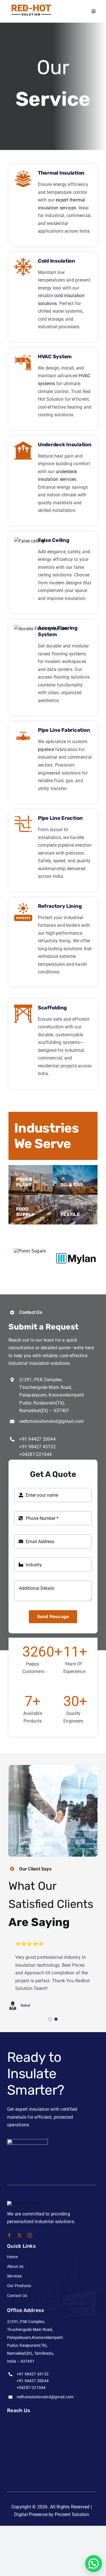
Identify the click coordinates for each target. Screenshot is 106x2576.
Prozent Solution (72, 2514)
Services (15, 2276)
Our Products (19, 2286)
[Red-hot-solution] (30, 5)
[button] (94, 2564)
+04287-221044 (35, 1454)
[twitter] (20, 2235)
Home (12, 2257)
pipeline (46, 749)
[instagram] (30, 2235)
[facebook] (9, 2235)
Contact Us (17, 2296)
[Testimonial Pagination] (50, 2019)
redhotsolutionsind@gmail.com (51, 1421)
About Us (15, 2266)
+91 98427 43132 (37, 1447)
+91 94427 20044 (37, 1439)
